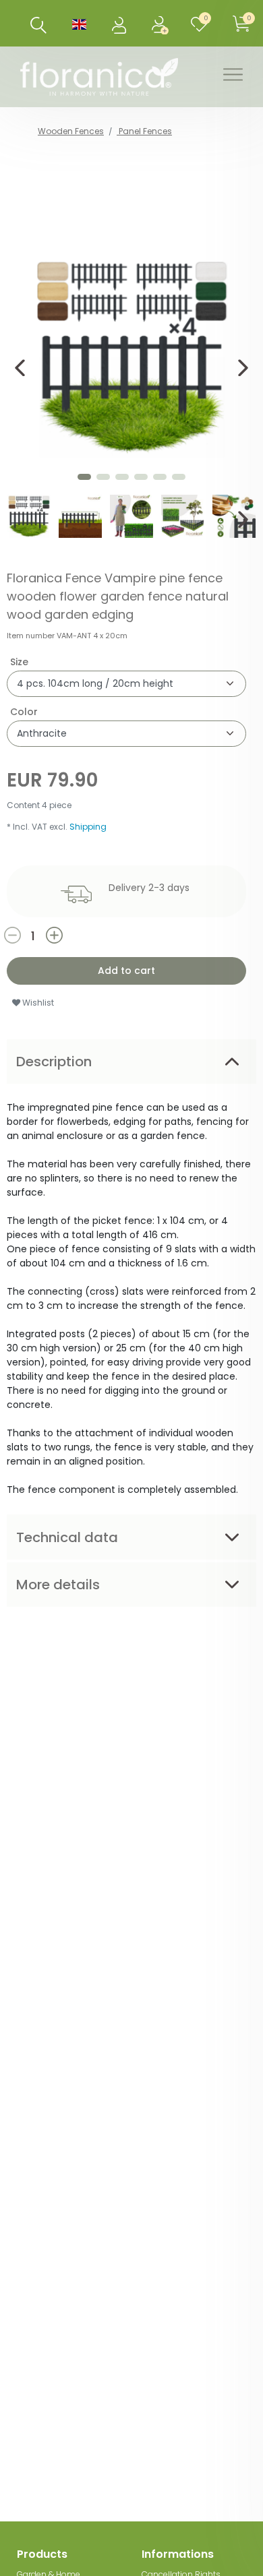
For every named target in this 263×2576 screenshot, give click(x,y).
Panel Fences (144, 131)
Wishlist (37, 1003)
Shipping (88, 827)
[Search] (39, 25)
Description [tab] (54, 1062)
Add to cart (126, 971)
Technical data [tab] (67, 1537)
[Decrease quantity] (24, 935)
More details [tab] (58, 1585)
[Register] (162, 23)
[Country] (79, 23)
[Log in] (120, 23)
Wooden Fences (71, 131)
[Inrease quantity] (88, 935)
